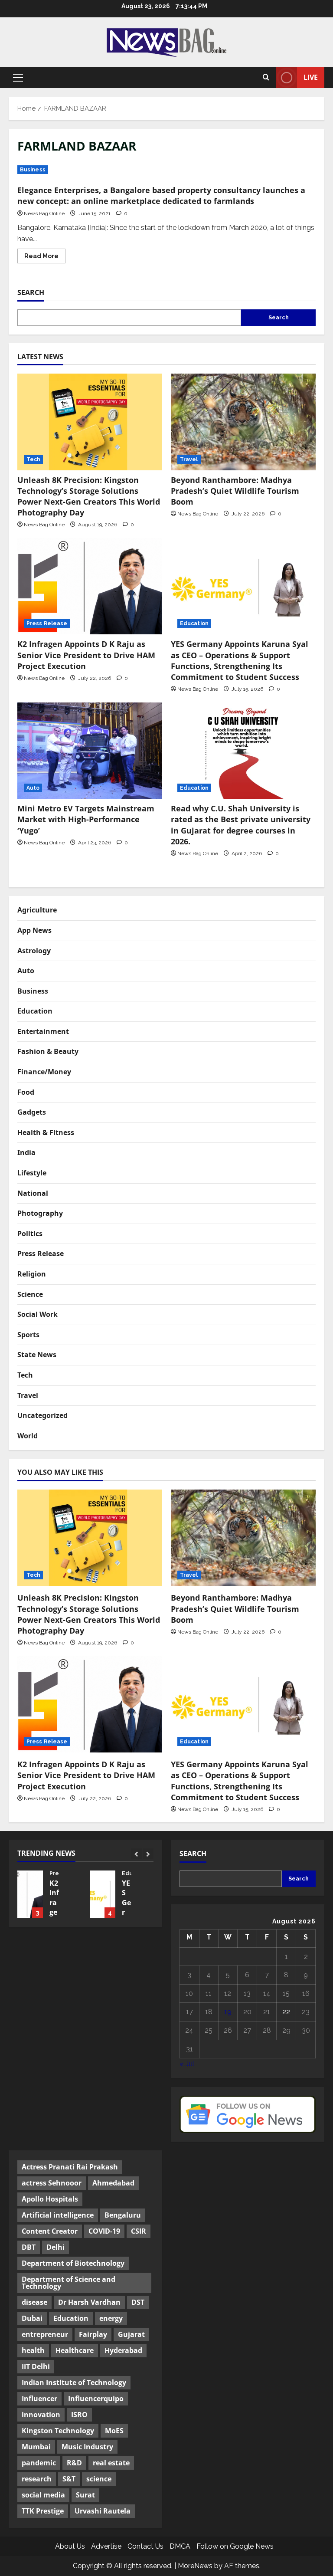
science (99, 2479)
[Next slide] (148, 1854)
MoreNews (195, 2566)
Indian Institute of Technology (74, 2382)
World (28, 1436)
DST (138, 2302)
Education (194, 623)
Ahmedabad (113, 2183)
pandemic (39, 2463)
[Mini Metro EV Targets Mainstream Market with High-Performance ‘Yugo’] (90, 751)
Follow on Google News (235, 2546)
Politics (30, 1234)
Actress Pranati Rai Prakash (70, 2167)
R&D (74, 2463)
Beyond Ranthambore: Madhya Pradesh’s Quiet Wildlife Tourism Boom (235, 491)
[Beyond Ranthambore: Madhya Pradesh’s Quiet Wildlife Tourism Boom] (243, 422)
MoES (114, 2431)
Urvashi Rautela (103, 2511)
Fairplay (93, 2334)
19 (228, 2012)
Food (26, 1092)
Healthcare (75, 2350)
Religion (32, 1274)
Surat (85, 2495)
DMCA (180, 2546)
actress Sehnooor (52, 2183)
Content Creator (50, 2231)
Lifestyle (32, 1173)
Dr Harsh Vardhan (89, 2302)
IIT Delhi (36, 2366)
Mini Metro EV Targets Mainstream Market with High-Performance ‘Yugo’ (86, 819)
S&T (69, 2479)
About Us (70, 2546)
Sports (28, 1335)
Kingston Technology (58, 2431)
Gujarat (131, 2334)
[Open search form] (266, 78)
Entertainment (43, 1031)
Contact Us (145, 2546)
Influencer (39, 2399)
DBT (29, 2247)
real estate (111, 2463)
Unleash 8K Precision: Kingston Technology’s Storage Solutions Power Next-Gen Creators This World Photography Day (89, 496)
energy (111, 2318)
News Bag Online (44, 213)
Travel (189, 459)
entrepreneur (45, 2334)
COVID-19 (104, 2231)
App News (34, 930)
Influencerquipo (96, 2399)
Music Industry (87, 2447)
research (37, 2479)
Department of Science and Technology (69, 2283)
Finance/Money (44, 1072)
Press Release (47, 623)
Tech (33, 459)
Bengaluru (123, 2215)
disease (34, 2302)
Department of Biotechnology (73, 2263)
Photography (40, 1213)
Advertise (106, 2546)
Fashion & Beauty (48, 1051)
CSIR (139, 2231)
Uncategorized (42, 1415)
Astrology (34, 951)
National (33, 1193)
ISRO (79, 2415)
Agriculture (37, 910)
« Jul (187, 2064)
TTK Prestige (43, 2511)
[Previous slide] (136, 1854)
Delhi (55, 2247)
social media (43, 2495)
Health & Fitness (46, 1132)
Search (31, 292)
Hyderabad (123, 2350)
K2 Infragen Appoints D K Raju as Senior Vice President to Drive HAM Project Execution (86, 655)
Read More (45, 258)
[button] (18, 78)
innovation (41, 2415)
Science (30, 1294)
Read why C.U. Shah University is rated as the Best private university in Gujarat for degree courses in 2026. (241, 825)
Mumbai (36, 2447)
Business (33, 170)
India (26, 1152)
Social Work (38, 1314)
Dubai (32, 2318)
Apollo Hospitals (50, 2199)
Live (311, 77)
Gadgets (32, 1112)
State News (37, 1355)
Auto (33, 788)
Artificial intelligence (58, 2215)
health (33, 2350)
